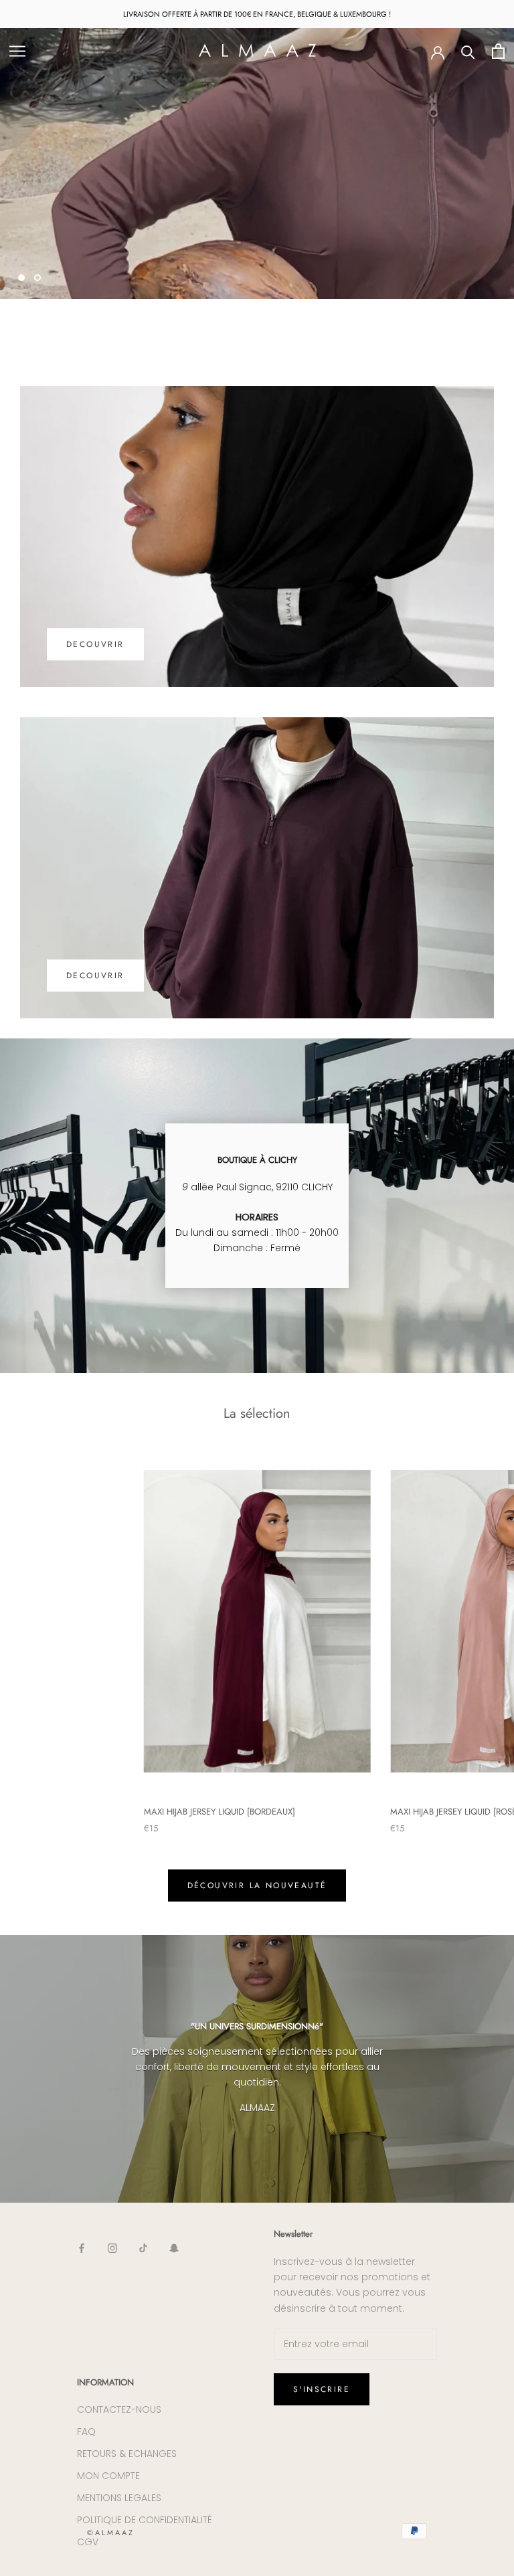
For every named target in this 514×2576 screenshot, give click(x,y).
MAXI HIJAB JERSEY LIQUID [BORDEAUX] (220, 1812)
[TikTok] (143, 2248)
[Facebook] (82, 2248)
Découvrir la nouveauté (257, 1885)
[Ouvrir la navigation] (17, 51)
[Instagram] (112, 2248)
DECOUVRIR (65, 236)
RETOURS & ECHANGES (127, 2454)
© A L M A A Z (110, 2533)
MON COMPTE (108, 2476)
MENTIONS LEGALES (119, 2498)
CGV (88, 2542)
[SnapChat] (174, 2248)
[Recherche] (468, 51)
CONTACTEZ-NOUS (119, 2409)
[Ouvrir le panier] (498, 51)
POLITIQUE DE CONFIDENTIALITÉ (145, 2520)
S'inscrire (322, 2389)
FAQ (86, 2431)
